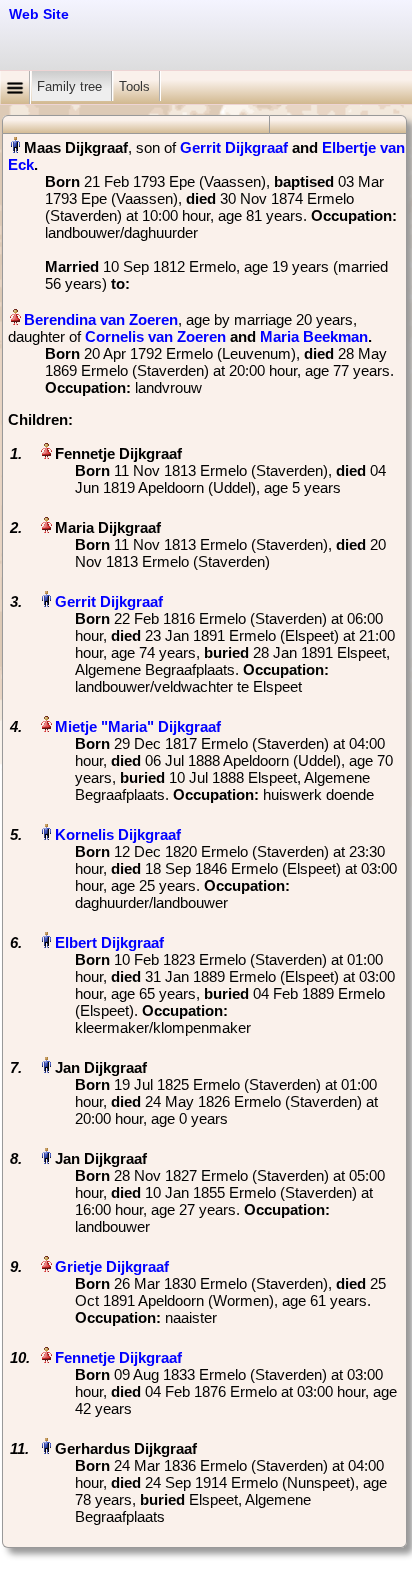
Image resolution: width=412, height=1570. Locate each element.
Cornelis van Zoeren (155, 336)
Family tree (71, 86)
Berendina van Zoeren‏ (101, 319)
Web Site (39, 14)
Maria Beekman (314, 336)
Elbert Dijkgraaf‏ (109, 942)
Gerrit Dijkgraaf (234, 147)
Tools (136, 86)
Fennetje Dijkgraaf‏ (118, 1357)
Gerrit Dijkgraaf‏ (109, 601)
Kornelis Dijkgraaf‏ (118, 834)
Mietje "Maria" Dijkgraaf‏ (138, 726)
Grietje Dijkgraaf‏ (112, 1266)
